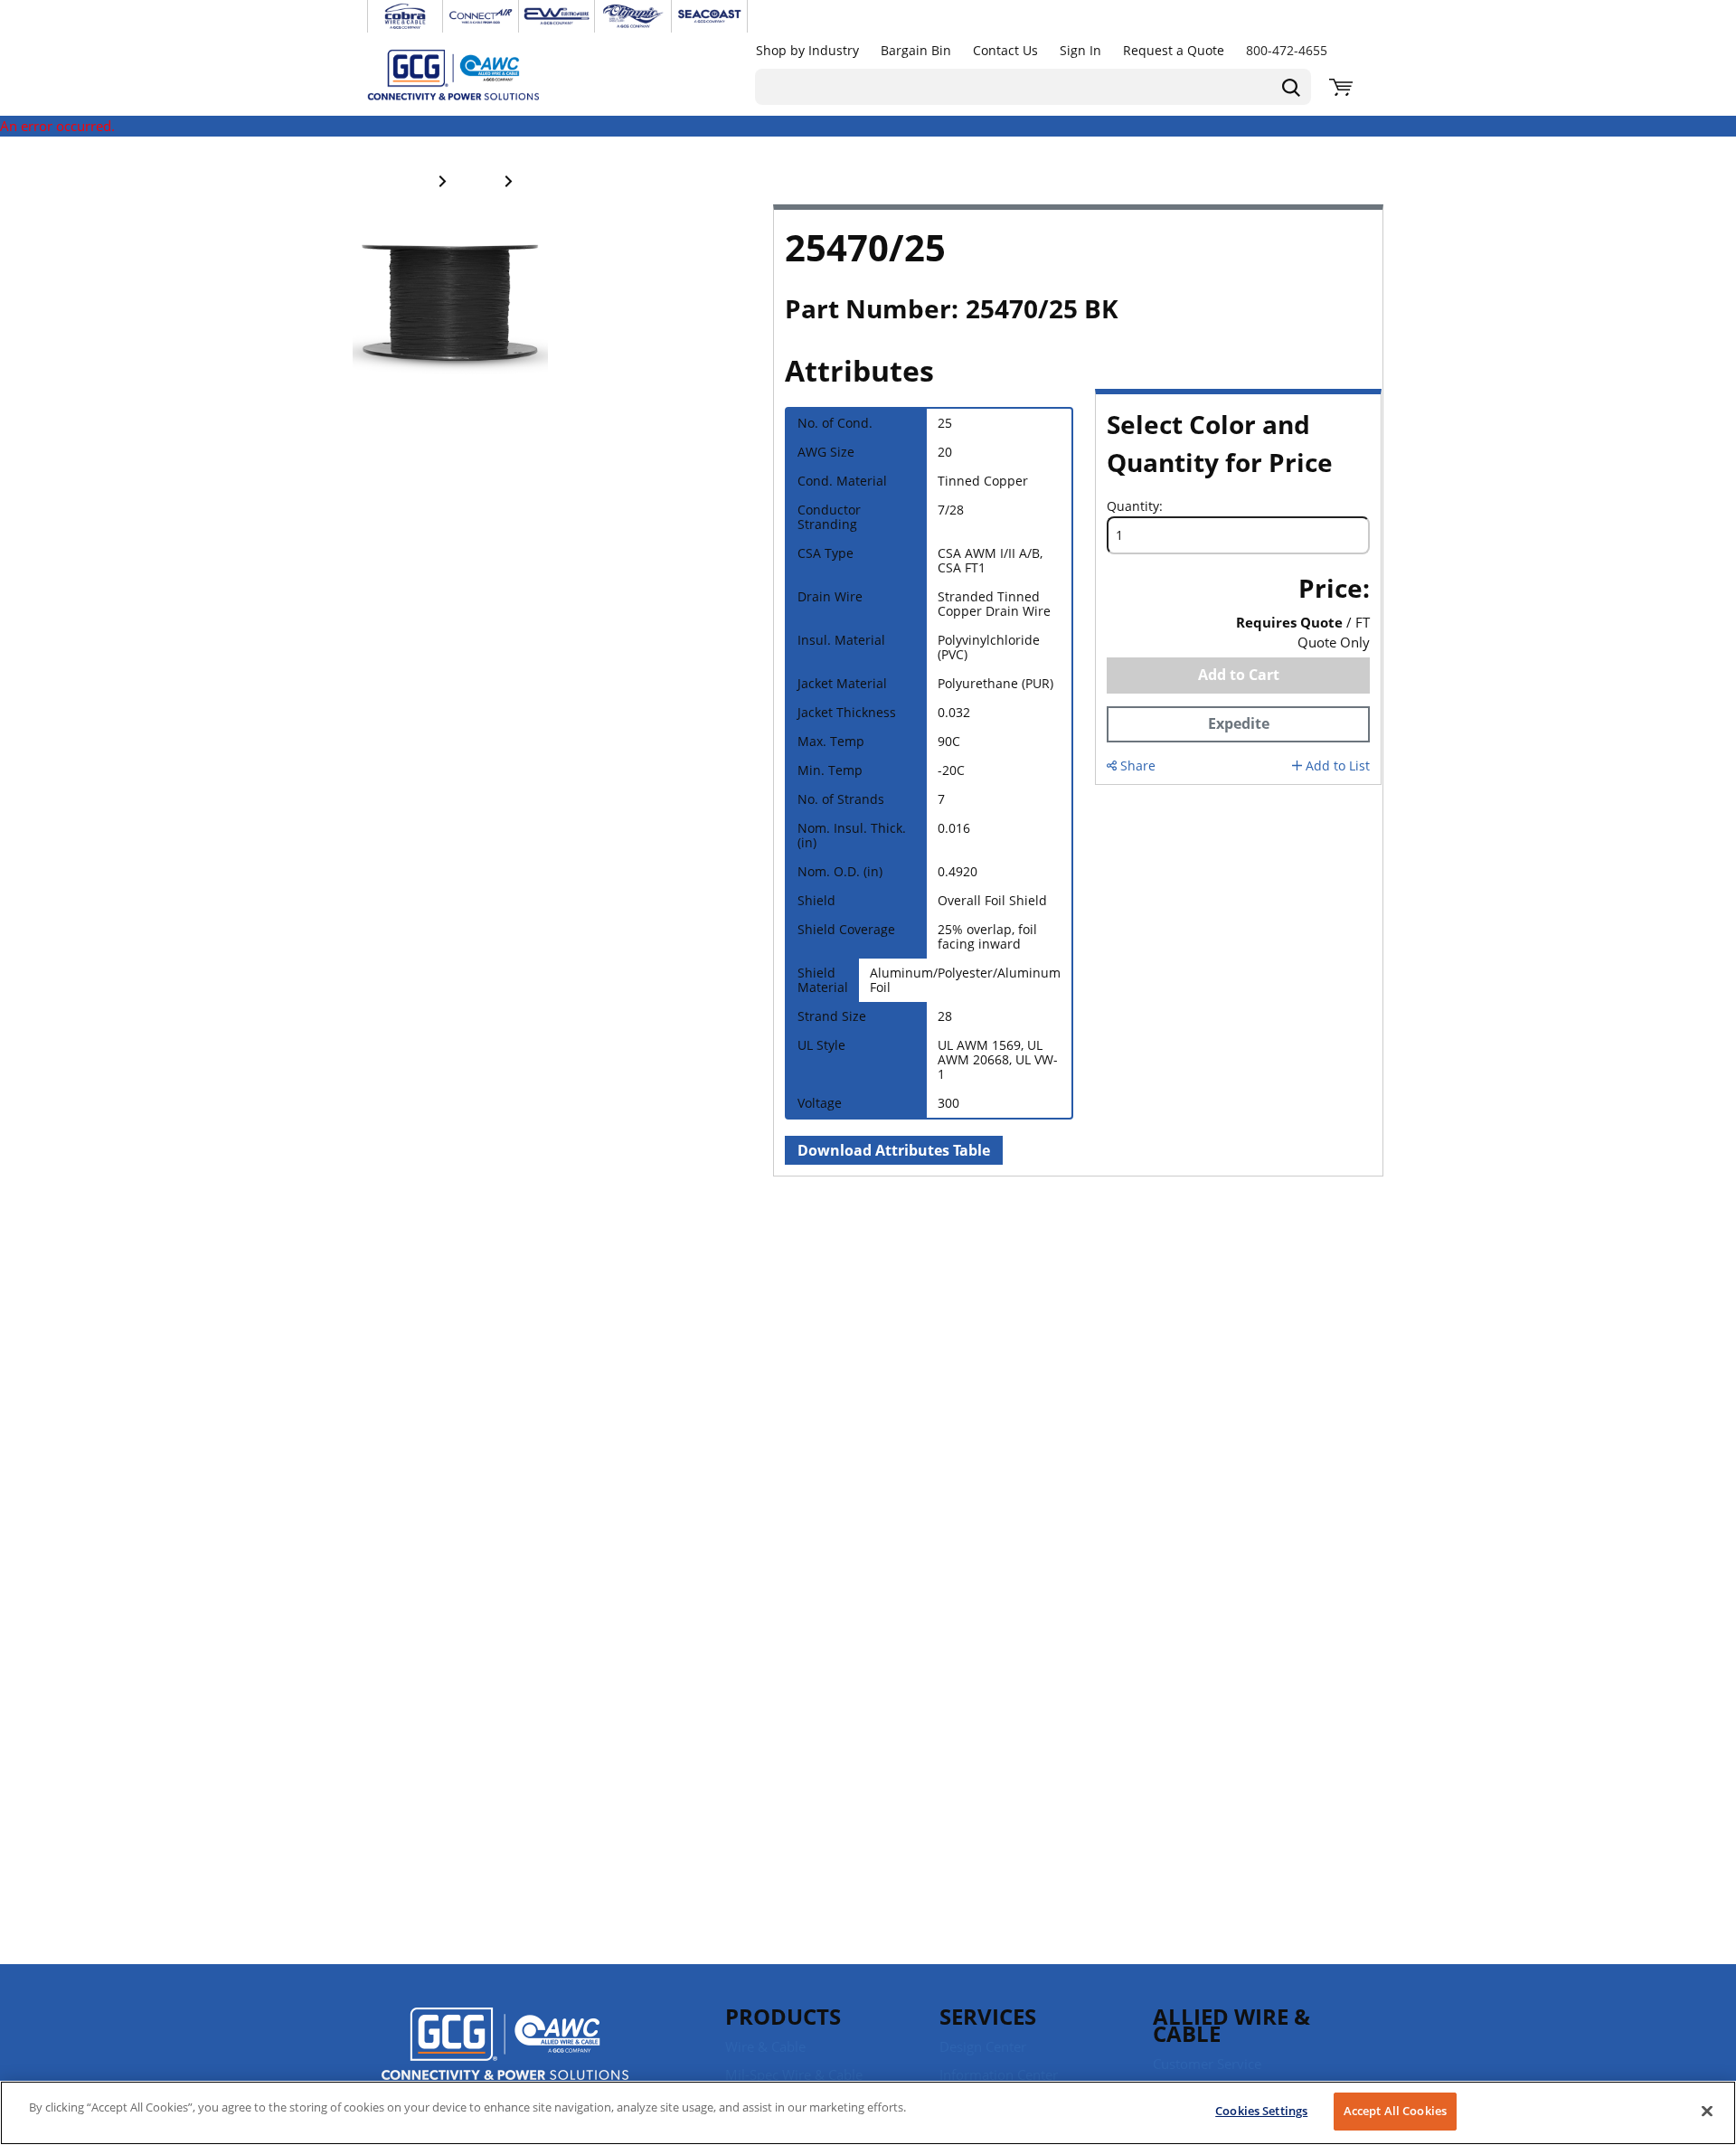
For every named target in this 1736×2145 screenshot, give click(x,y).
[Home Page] (472, 74)
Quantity (1133, 506)
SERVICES (988, 2016)
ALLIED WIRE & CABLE (1231, 2025)
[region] (868, 2113)
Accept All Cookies (1395, 2111)
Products (783, 2016)
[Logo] (505, 2046)
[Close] (1707, 2111)
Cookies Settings (1261, 2111)
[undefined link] (405, 16)
